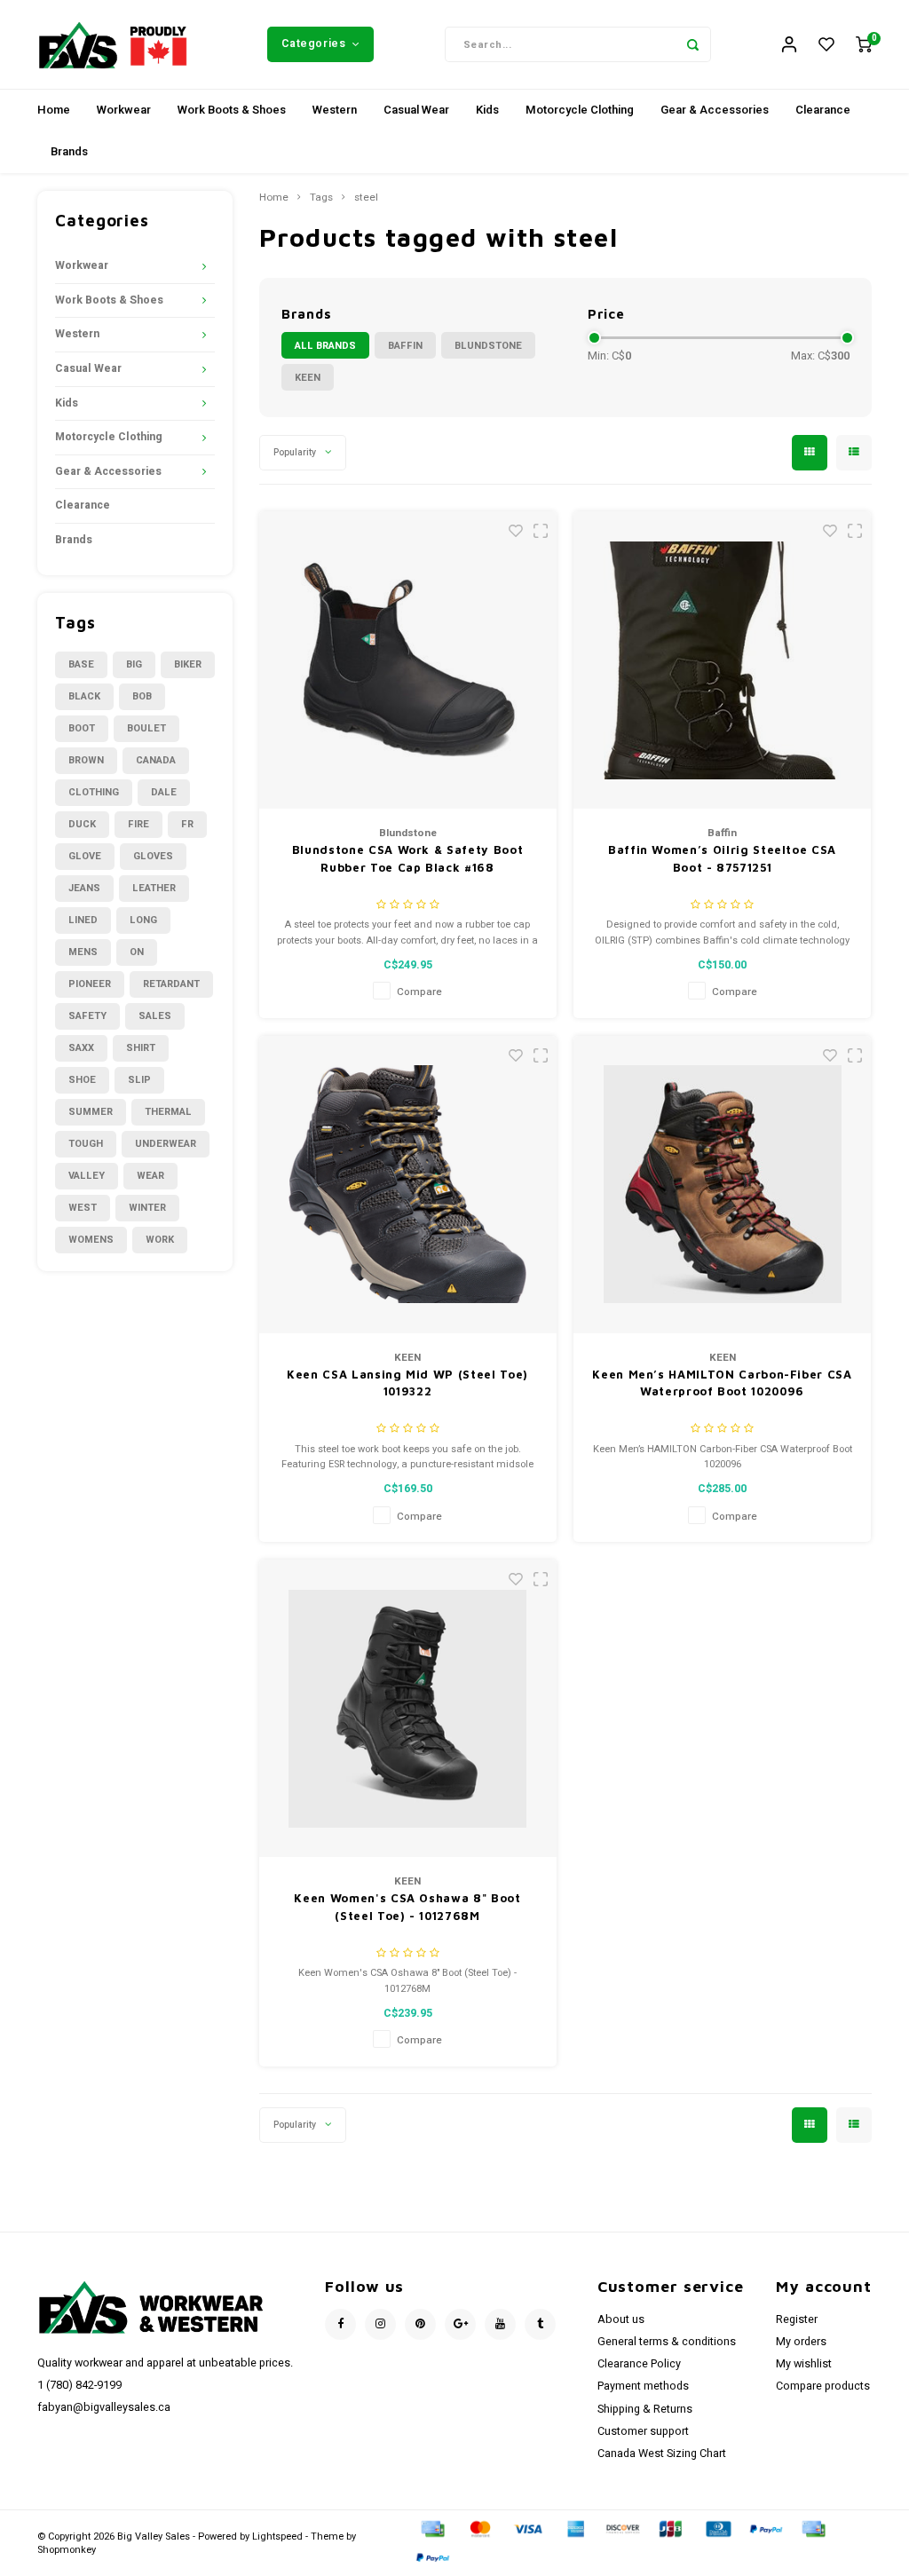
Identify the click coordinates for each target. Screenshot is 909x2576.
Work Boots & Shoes (232, 110)
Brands (69, 151)
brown (86, 760)
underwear (166, 1144)
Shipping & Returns (645, 2409)
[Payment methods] (431, 2529)
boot (82, 728)
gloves (153, 856)
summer (91, 1112)
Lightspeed (277, 2536)
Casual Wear (416, 110)
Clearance (823, 110)
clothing (94, 792)
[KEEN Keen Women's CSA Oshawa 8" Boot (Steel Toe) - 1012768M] (408, 1708)
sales (155, 1016)
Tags (321, 198)
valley (87, 1176)
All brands (325, 346)
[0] (864, 45)
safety (87, 1016)
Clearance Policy (639, 2364)
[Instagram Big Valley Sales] (380, 2324)
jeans (84, 888)
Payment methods (643, 2386)
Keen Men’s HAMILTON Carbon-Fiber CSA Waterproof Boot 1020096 (722, 1383)
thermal (168, 1112)
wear (150, 1176)
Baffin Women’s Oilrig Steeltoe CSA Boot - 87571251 (722, 858)
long (143, 920)
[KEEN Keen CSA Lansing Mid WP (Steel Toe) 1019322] (408, 1185)
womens (91, 1240)
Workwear (124, 110)
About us (621, 2319)
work (160, 1240)
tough (86, 1144)
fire (138, 824)
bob (142, 696)
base (81, 664)
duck (82, 824)
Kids (487, 110)
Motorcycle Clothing (580, 110)
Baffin (405, 346)
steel (366, 198)
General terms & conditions (667, 2342)
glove (85, 856)
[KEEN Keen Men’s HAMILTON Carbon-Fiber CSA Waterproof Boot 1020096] (722, 1185)
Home (54, 110)
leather (154, 888)
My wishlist (804, 2364)
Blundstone (488, 346)
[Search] (693, 44)
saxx (81, 1048)
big (134, 664)
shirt (141, 1048)
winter (147, 1208)
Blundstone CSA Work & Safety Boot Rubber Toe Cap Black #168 (407, 858)
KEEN (308, 378)
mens (83, 952)
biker (188, 664)
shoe (82, 1080)
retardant (171, 984)
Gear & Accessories (715, 110)
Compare (419, 992)
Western (335, 110)
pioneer (90, 984)
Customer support (643, 2431)
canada (156, 760)
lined (83, 920)
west (83, 1208)
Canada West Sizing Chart (662, 2454)
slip (139, 1080)
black (84, 696)
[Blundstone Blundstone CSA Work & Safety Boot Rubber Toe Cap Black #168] (408, 660)
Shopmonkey (67, 2550)
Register (797, 2319)
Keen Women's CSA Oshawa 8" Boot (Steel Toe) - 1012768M (407, 1907)
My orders (801, 2342)
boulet (146, 728)
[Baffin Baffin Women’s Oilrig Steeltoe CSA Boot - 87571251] (722, 660)
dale (164, 792)
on (137, 952)
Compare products (823, 2386)
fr (187, 824)
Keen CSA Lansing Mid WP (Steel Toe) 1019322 (407, 1383)
